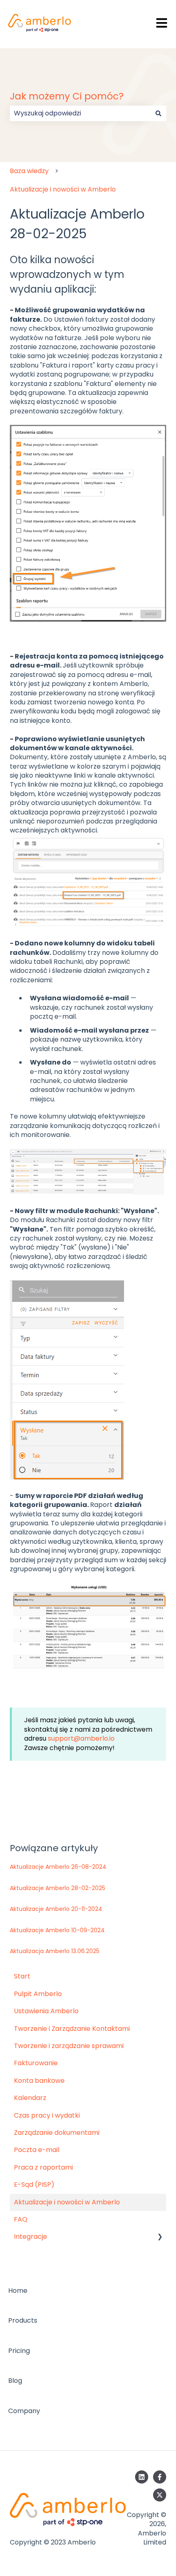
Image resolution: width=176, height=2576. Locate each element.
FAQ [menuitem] (21, 2219)
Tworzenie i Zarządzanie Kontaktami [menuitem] (72, 2029)
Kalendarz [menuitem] (30, 2098)
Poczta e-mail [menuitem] (37, 2150)
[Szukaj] (158, 113)
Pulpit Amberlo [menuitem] (38, 1994)
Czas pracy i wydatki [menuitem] (47, 2115)
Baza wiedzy (29, 171)
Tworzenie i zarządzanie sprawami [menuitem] (69, 2046)
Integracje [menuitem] (30, 2237)
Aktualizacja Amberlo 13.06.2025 (55, 1951)
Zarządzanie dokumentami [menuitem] (57, 2133)
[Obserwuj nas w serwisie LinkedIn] (142, 2477)
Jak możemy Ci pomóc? (67, 96)
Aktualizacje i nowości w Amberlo (63, 189)
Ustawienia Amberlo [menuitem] (46, 2011)
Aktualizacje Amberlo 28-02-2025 (58, 1888)
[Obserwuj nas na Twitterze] (160, 2495)
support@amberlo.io (81, 1738)
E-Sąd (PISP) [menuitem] (34, 2185)
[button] (160, 2237)
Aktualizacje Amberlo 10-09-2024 (57, 1930)
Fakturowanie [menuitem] (36, 2063)
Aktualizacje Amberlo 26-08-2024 (58, 1867)
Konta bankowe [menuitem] (39, 2081)
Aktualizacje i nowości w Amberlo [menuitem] (67, 2202)
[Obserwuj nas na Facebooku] (160, 2477)
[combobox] (80, 113)
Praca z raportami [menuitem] (43, 2167)
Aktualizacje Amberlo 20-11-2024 (56, 1909)
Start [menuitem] (22, 1976)
